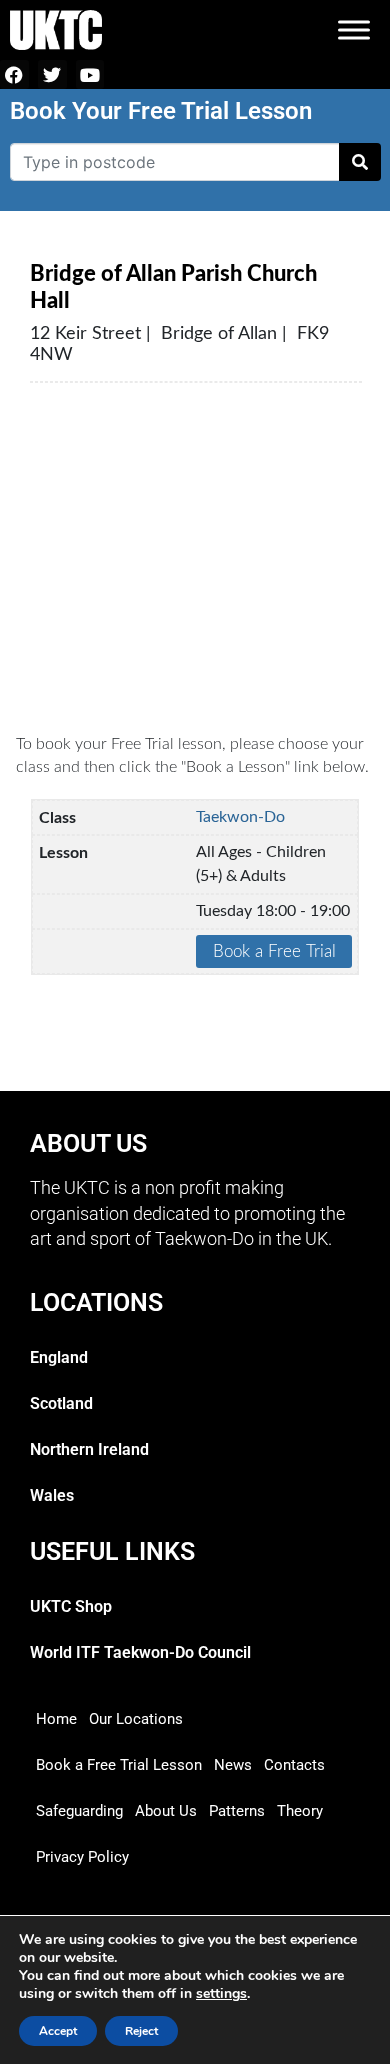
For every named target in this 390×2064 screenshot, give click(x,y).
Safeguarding (79, 1811)
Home (56, 1719)
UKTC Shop (71, 1606)
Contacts (294, 1765)
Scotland (61, 1403)
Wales (52, 1495)
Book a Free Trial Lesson (119, 1765)
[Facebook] (14, 74)
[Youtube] (90, 74)
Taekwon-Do (240, 817)
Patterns (237, 1811)
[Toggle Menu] (354, 29)
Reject (141, 2031)
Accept (58, 2031)
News (233, 1765)
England (59, 1357)
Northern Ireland (89, 1449)
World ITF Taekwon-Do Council (140, 1652)
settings (221, 1994)
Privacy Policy (82, 1857)
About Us (166, 1811)
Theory (300, 1811)
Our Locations (136, 1719)
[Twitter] (52, 74)
